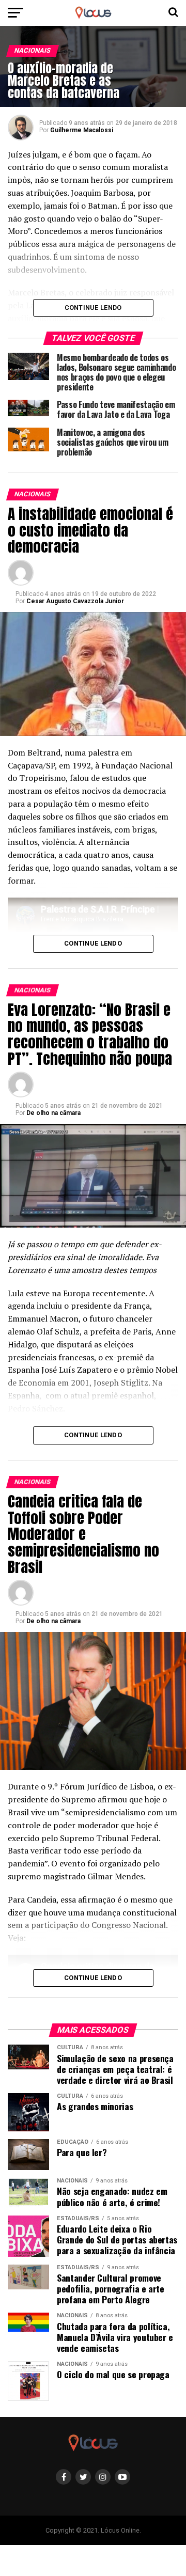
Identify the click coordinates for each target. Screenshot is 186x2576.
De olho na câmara (53, 1113)
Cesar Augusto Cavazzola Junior (75, 601)
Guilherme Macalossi (82, 130)
